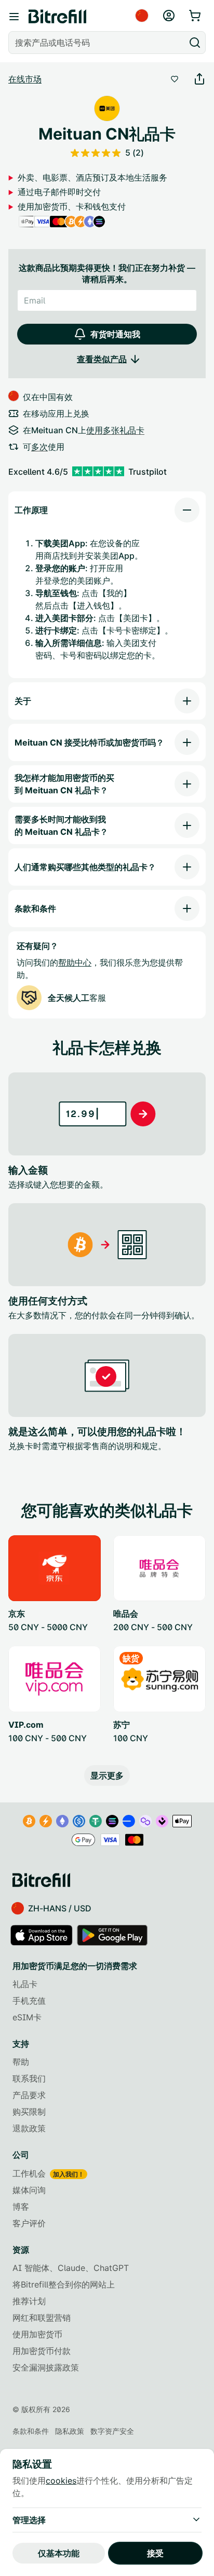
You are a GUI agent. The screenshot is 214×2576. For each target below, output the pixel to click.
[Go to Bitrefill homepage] (57, 17)
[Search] (195, 43)
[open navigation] (14, 17)
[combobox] (98, 43)
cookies (61, 2481)
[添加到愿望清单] (175, 79)
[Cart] (196, 16)
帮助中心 (75, 962)
